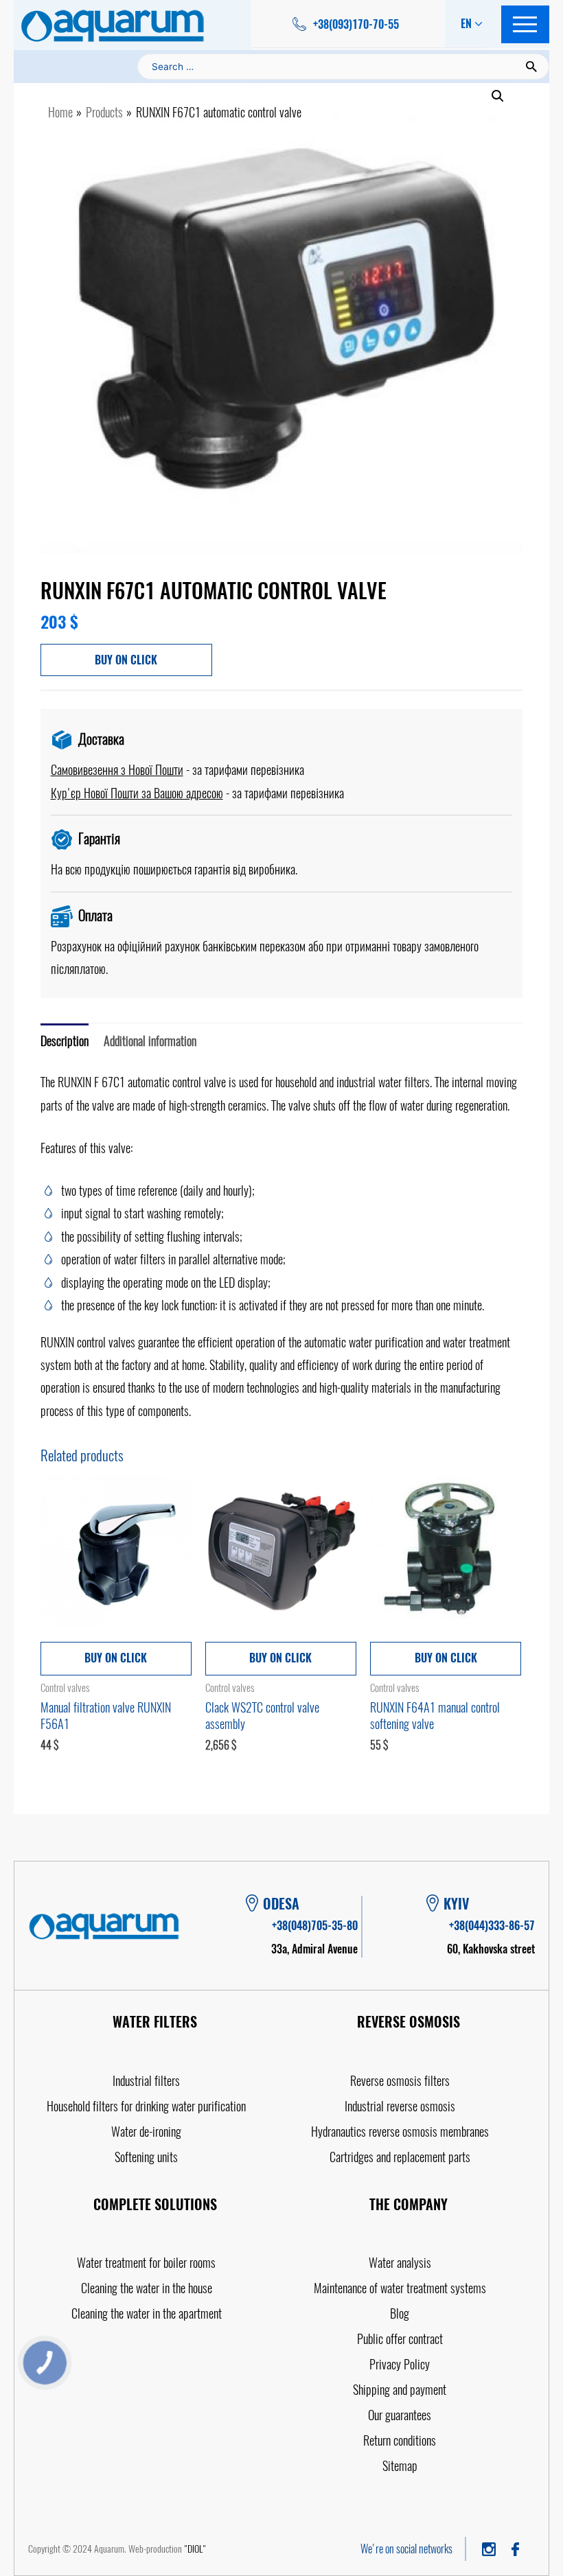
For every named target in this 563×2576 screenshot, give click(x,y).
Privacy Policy (400, 2364)
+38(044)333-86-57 (492, 1926)
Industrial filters (146, 2081)
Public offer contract (400, 2339)
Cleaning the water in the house (147, 2288)
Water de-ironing (146, 2132)
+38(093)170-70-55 (356, 24)
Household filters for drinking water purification (146, 2106)
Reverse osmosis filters (400, 2081)
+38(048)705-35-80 (315, 1926)
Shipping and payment (400, 2390)
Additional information (150, 1041)
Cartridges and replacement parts (400, 2157)
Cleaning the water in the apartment (147, 2313)
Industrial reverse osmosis (400, 2106)
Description (65, 1041)
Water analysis (400, 2263)
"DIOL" (195, 2549)
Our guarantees (400, 2415)
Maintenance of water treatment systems (400, 2288)
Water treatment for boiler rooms (146, 2263)
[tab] (65, 1041)
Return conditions (400, 2440)
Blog (400, 2313)
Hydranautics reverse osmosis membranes (400, 2132)
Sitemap (400, 2466)
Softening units (146, 2157)
